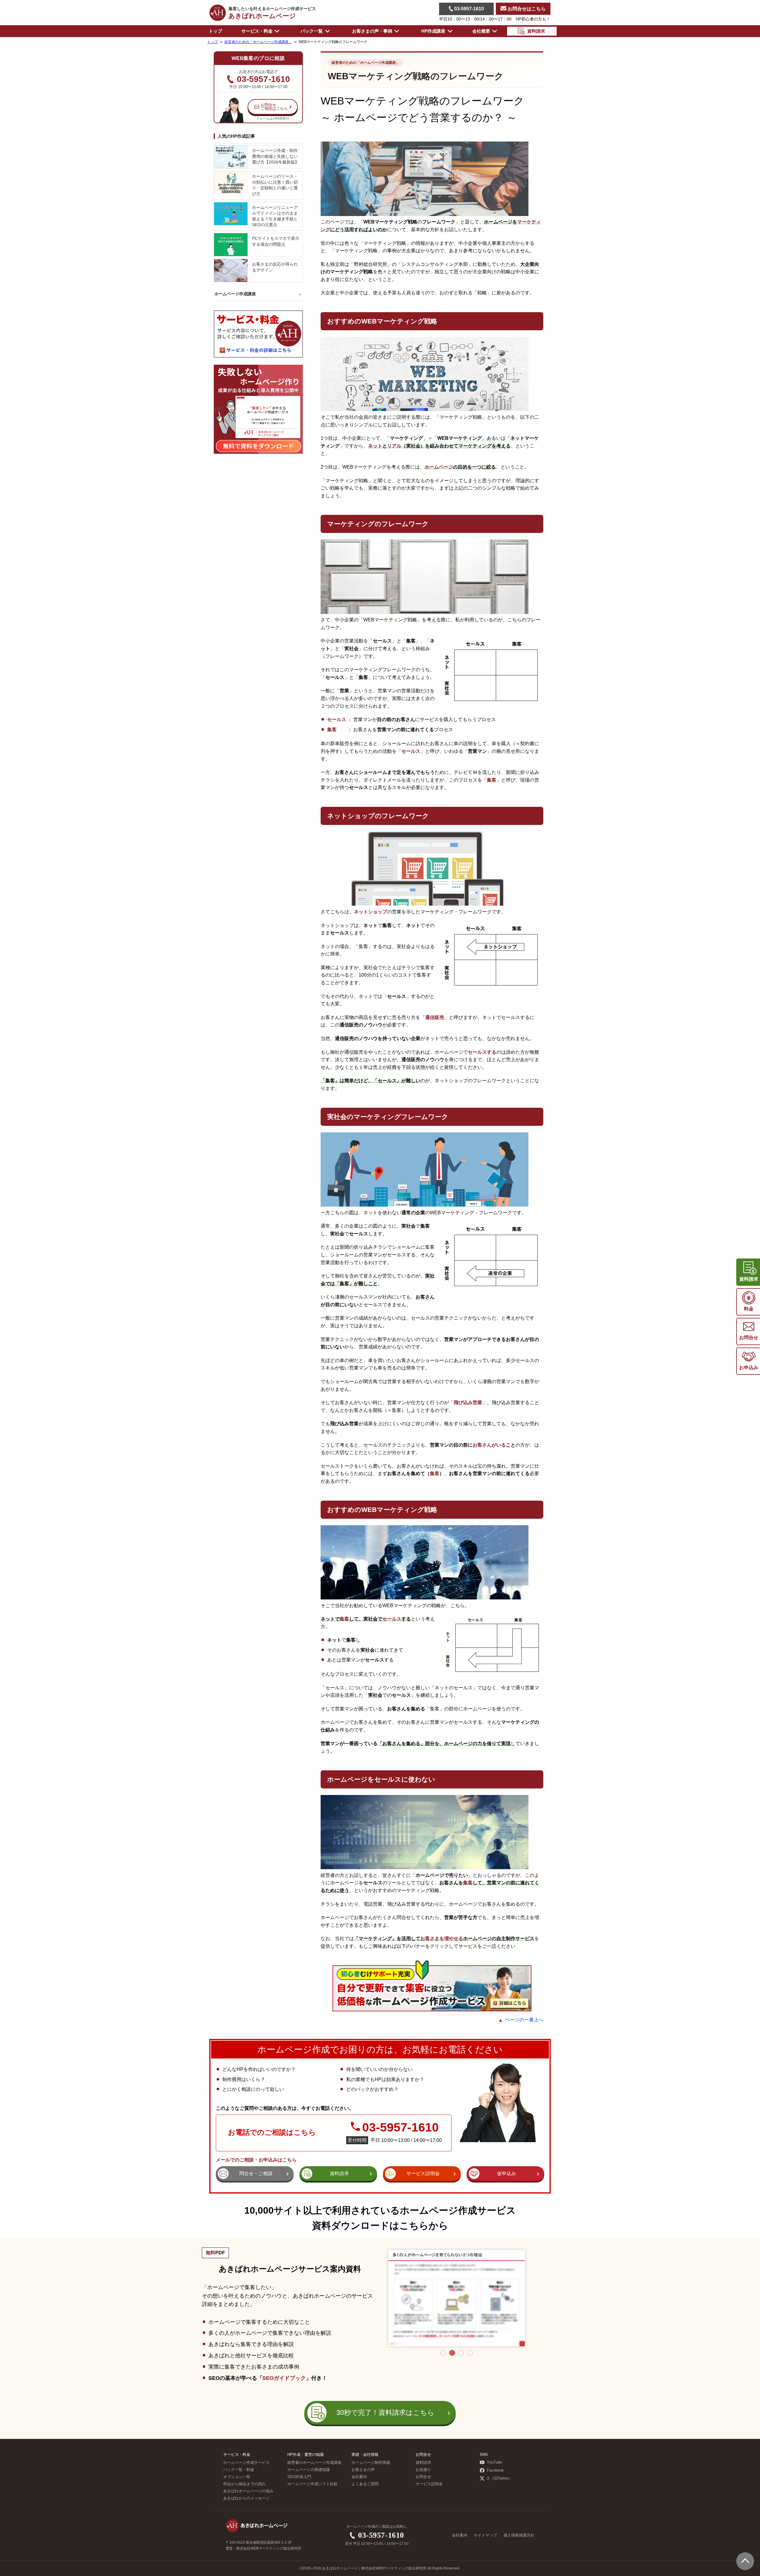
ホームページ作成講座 (235, 294)
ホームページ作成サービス (246, 2463)
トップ (215, 31)
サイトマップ (485, 2535)
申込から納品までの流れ (244, 2484)
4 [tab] (470, 2353)
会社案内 (359, 2477)
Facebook (495, 2470)
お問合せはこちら (526, 9)
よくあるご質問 (365, 2484)
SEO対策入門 (299, 2477)
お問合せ (423, 2477)
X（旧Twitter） (500, 2478)
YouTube (494, 2462)
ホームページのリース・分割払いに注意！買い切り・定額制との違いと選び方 (275, 185)
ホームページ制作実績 (371, 2463)
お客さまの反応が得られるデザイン (275, 267)
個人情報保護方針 (519, 2535)
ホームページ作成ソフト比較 (312, 2484)
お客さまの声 (363, 2470)
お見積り (423, 2470)
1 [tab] (443, 2353)
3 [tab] (461, 2353)
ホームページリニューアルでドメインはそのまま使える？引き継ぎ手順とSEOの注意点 (275, 216)
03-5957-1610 (468, 9)
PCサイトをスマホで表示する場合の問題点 (276, 241)
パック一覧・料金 (239, 2470)
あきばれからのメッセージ (246, 2498)
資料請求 (423, 2463)
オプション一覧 (237, 2477)
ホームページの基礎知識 (309, 2470)
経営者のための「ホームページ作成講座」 (365, 63)
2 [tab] (452, 2353)
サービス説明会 (429, 2484)
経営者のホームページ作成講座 (314, 2463)
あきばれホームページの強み (248, 2491)
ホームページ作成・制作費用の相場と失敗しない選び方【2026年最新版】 (275, 156)
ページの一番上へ (524, 2020)
